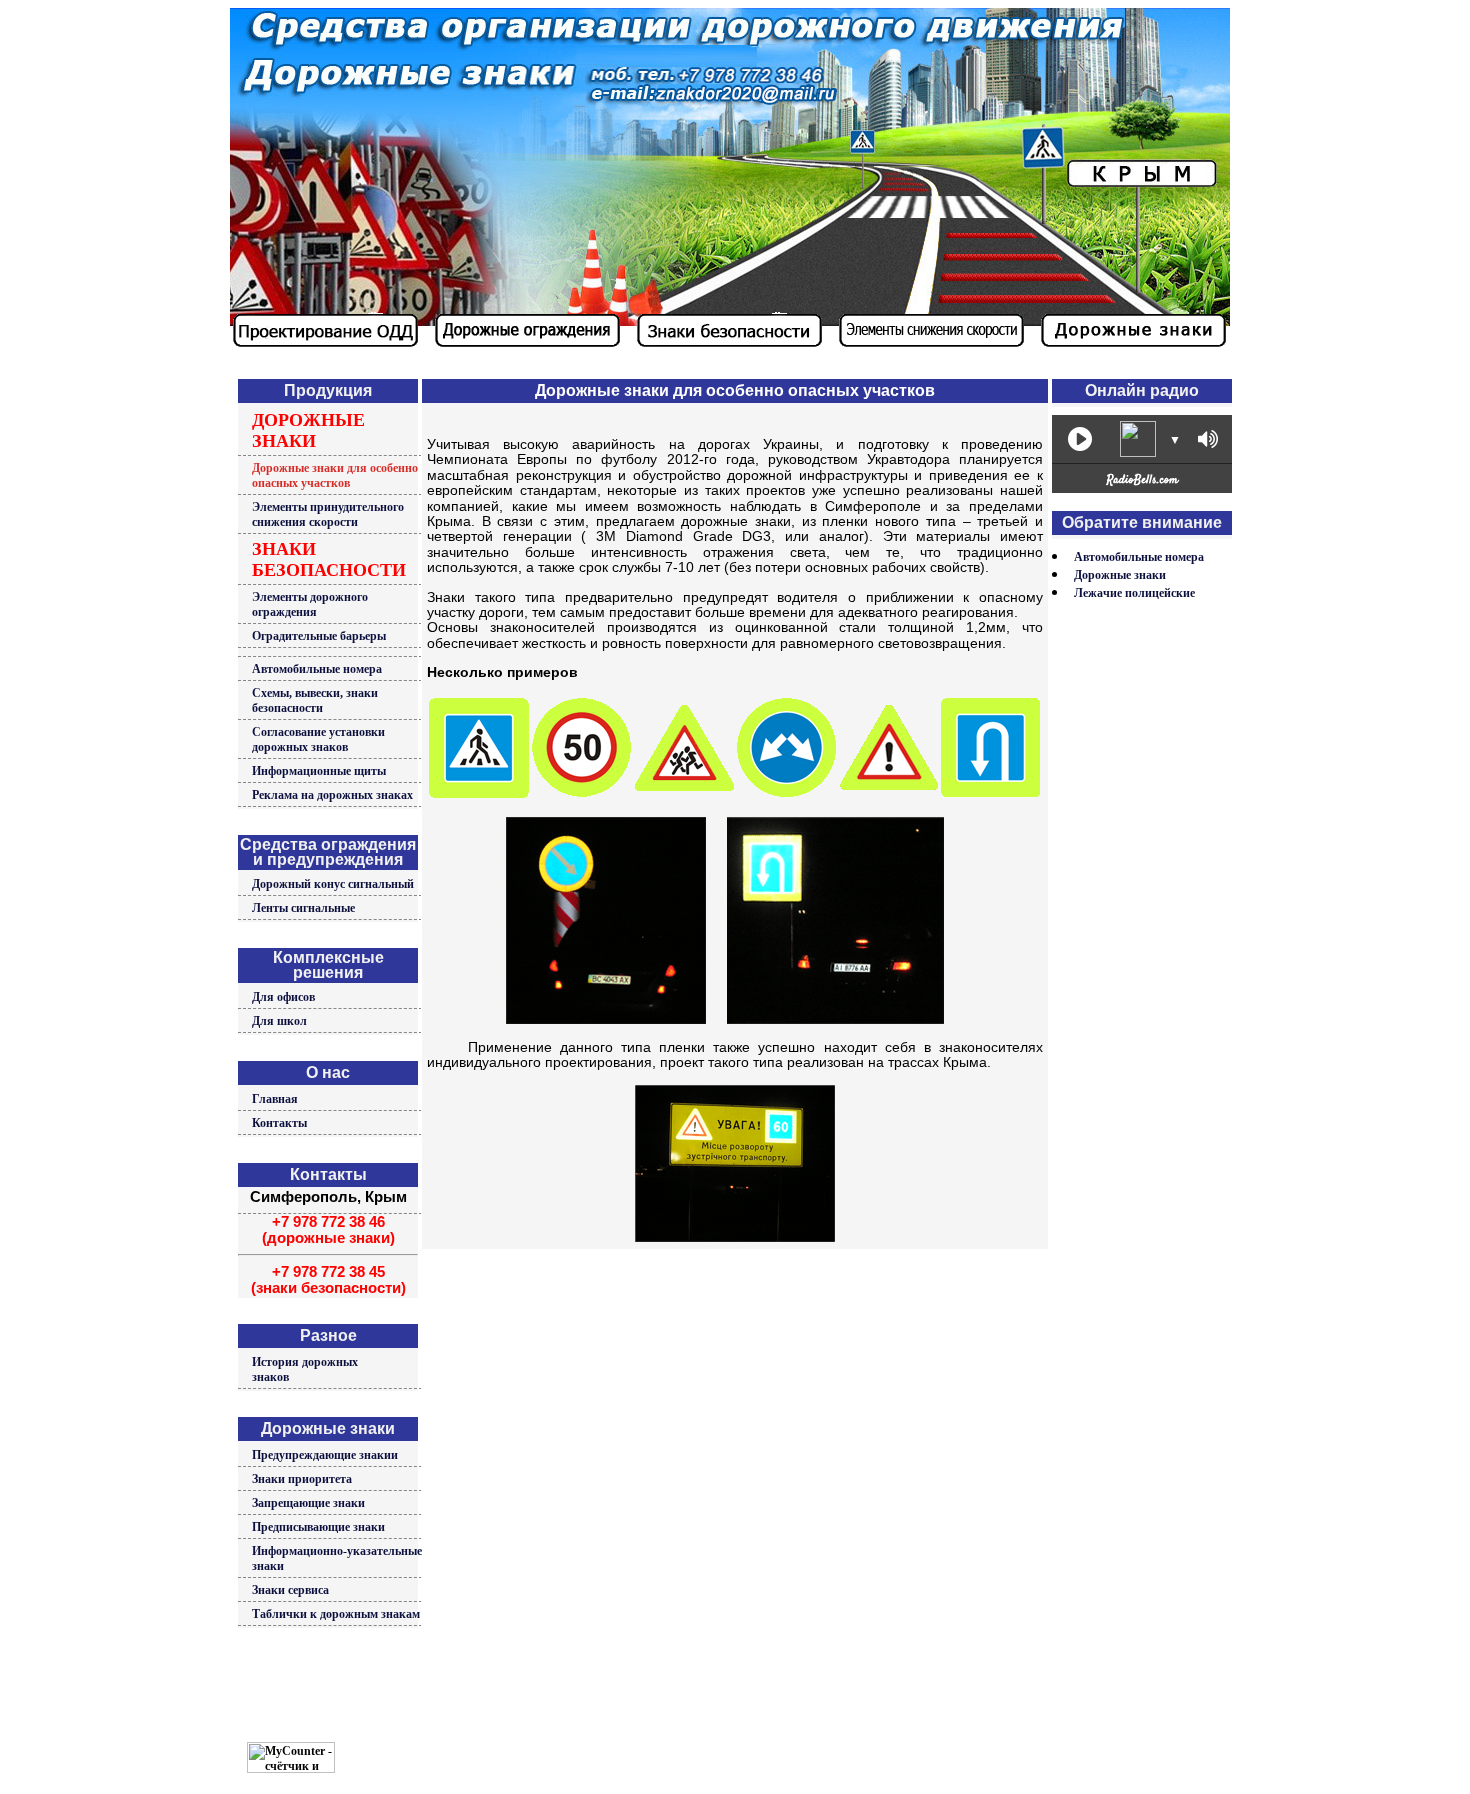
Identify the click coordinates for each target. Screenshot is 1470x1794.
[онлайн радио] (1142, 485)
